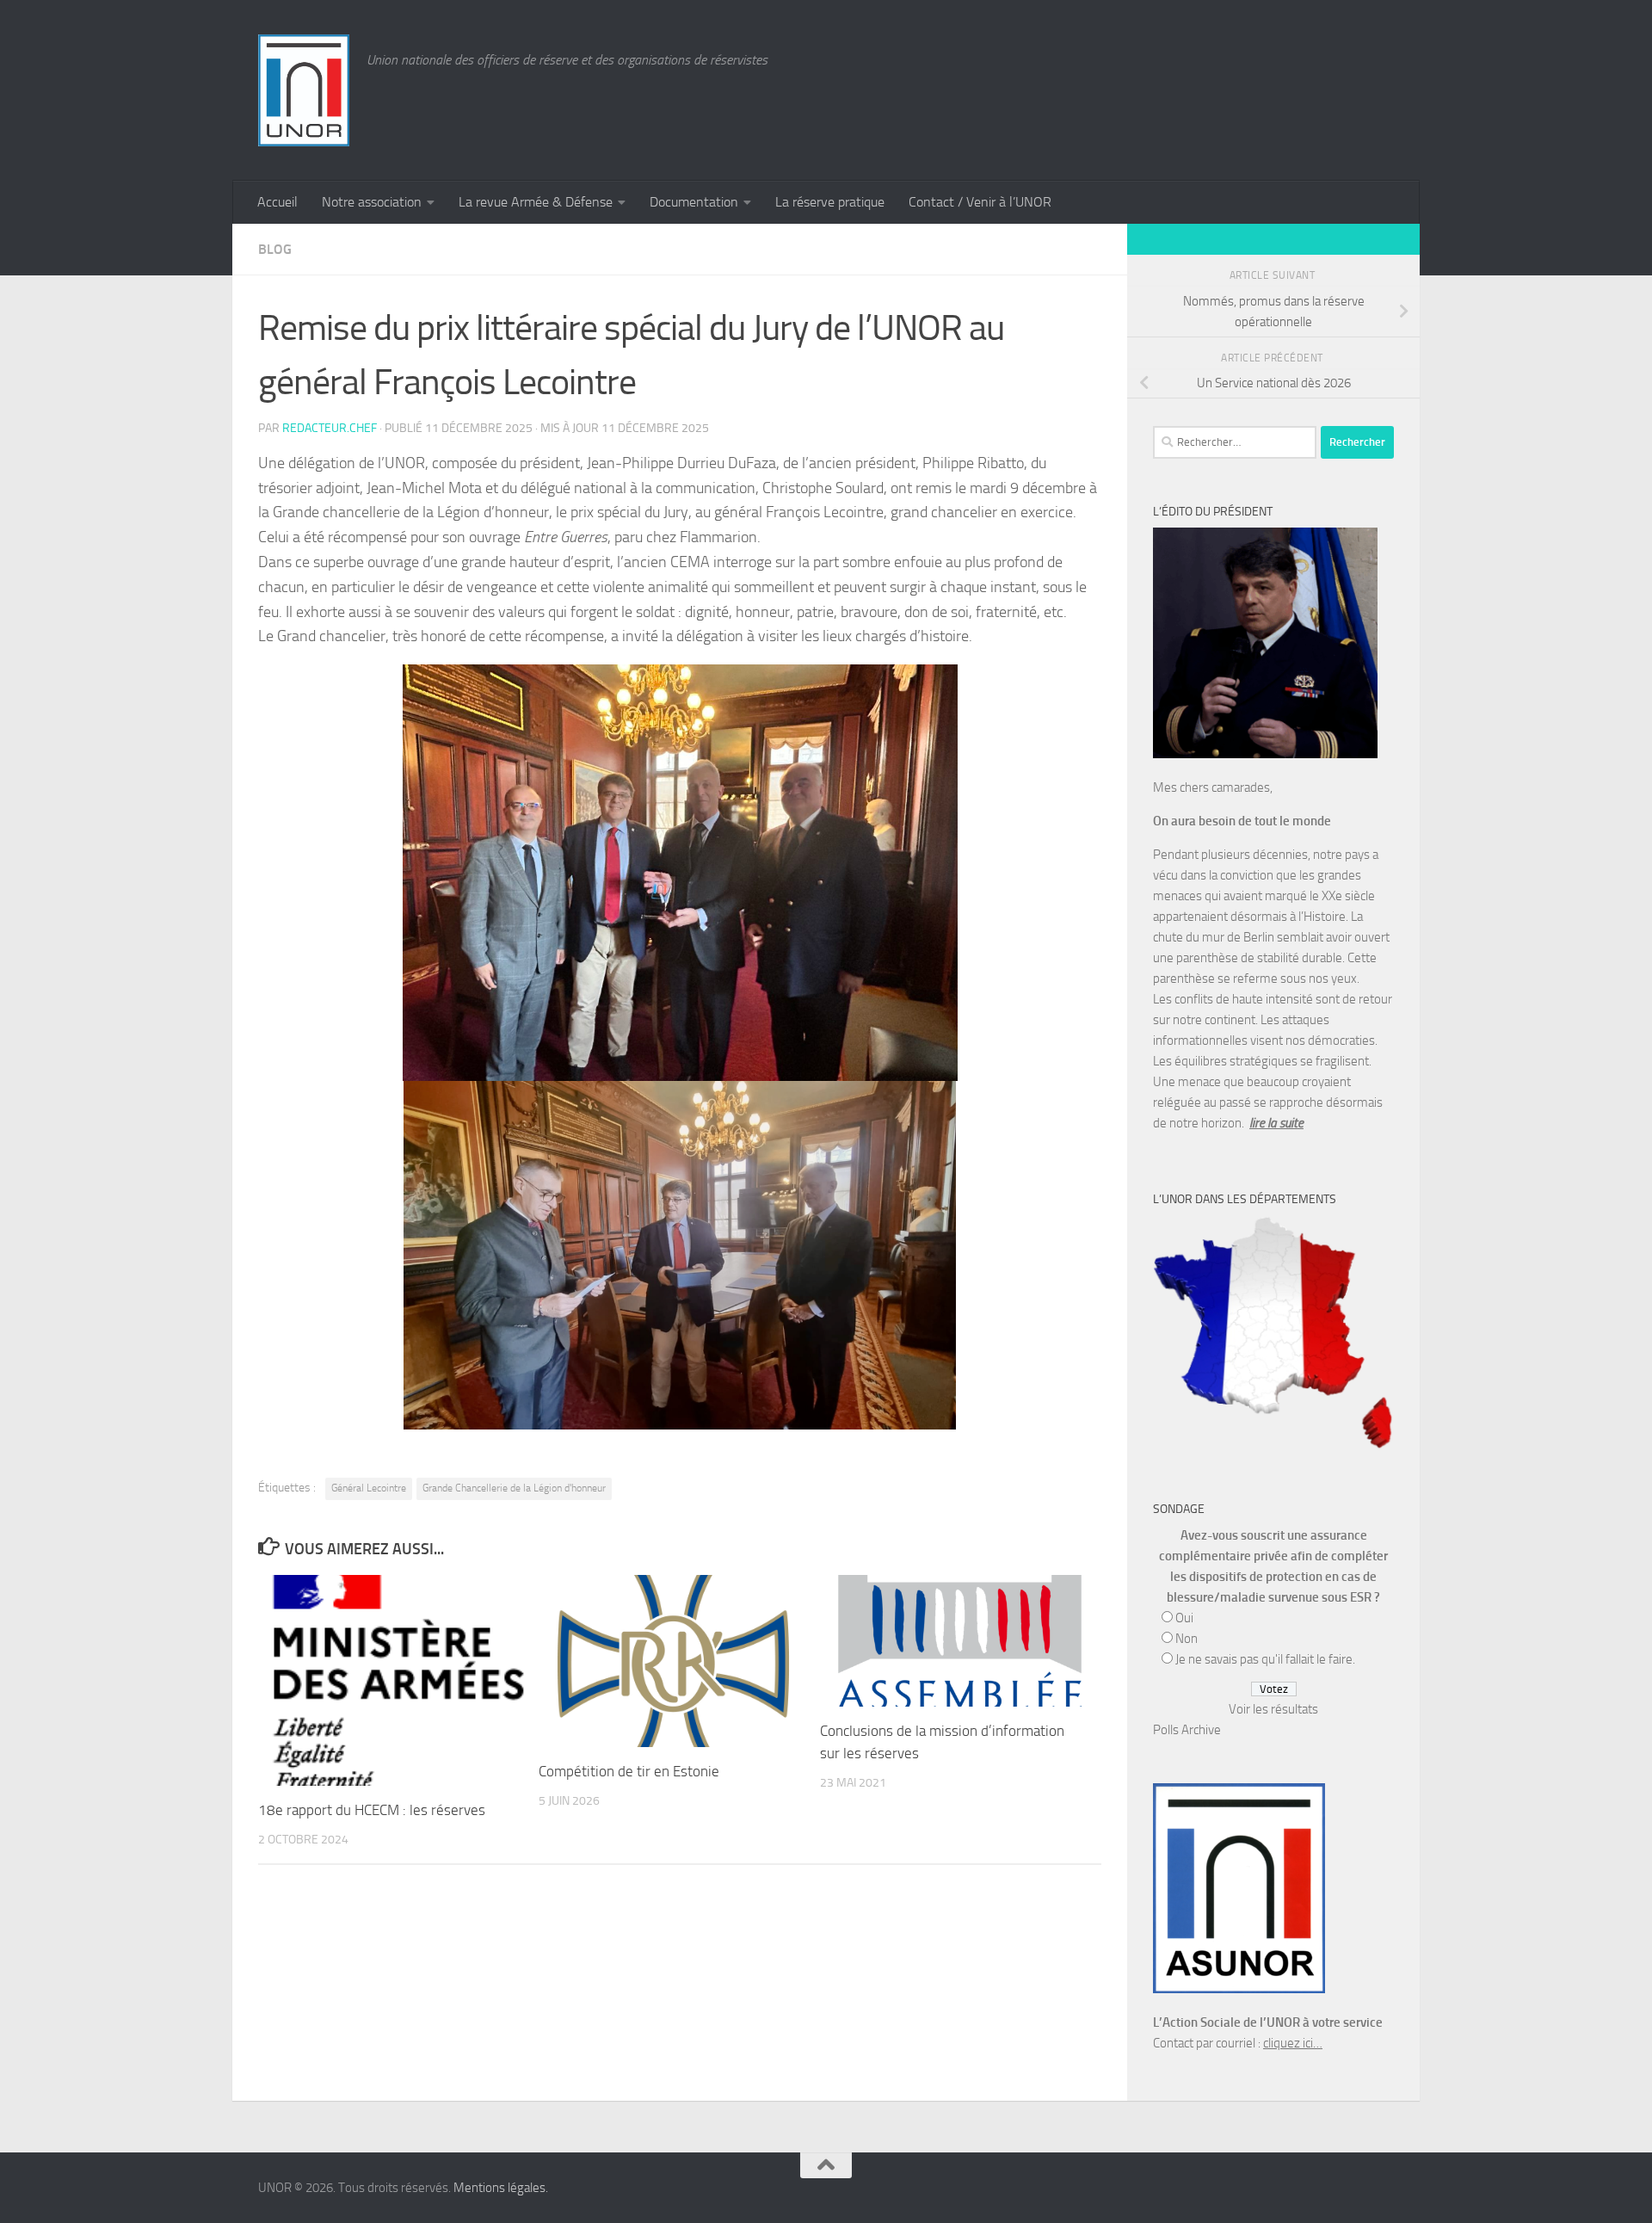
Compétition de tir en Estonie (629, 1771)
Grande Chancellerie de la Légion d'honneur (514, 1488)
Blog (275, 249)
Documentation (694, 202)
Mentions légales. (501, 2188)
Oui (1184, 1618)
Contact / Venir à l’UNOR (980, 202)
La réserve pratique (830, 202)
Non (1187, 1639)
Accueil (277, 202)
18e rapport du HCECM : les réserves (372, 1810)
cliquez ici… (1293, 2043)
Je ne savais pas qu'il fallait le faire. (1265, 1659)
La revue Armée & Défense (536, 202)
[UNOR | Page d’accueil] (304, 90)
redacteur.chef (330, 428)
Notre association (372, 202)
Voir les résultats (1273, 1709)
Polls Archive (1187, 1730)
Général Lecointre (369, 1488)
